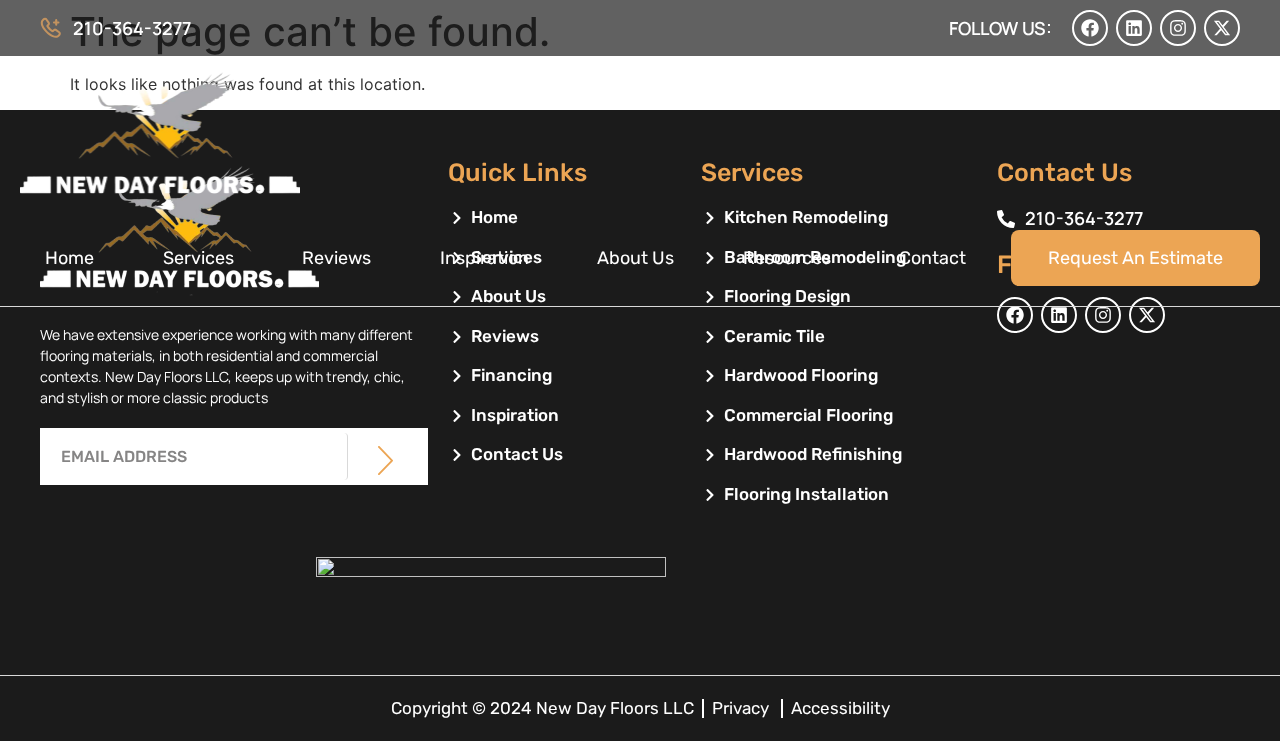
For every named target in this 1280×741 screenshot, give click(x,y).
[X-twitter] (1222, 28)
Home (69, 258)
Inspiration (484, 258)
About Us (635, 258)
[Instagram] (1178, 28)
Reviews (336, 258)
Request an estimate (1135, 258)
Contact (932, 258)
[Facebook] (1090, 28)
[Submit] (385, 460)
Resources (787, 258)
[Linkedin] (1134, 28)
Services (198, 258)
